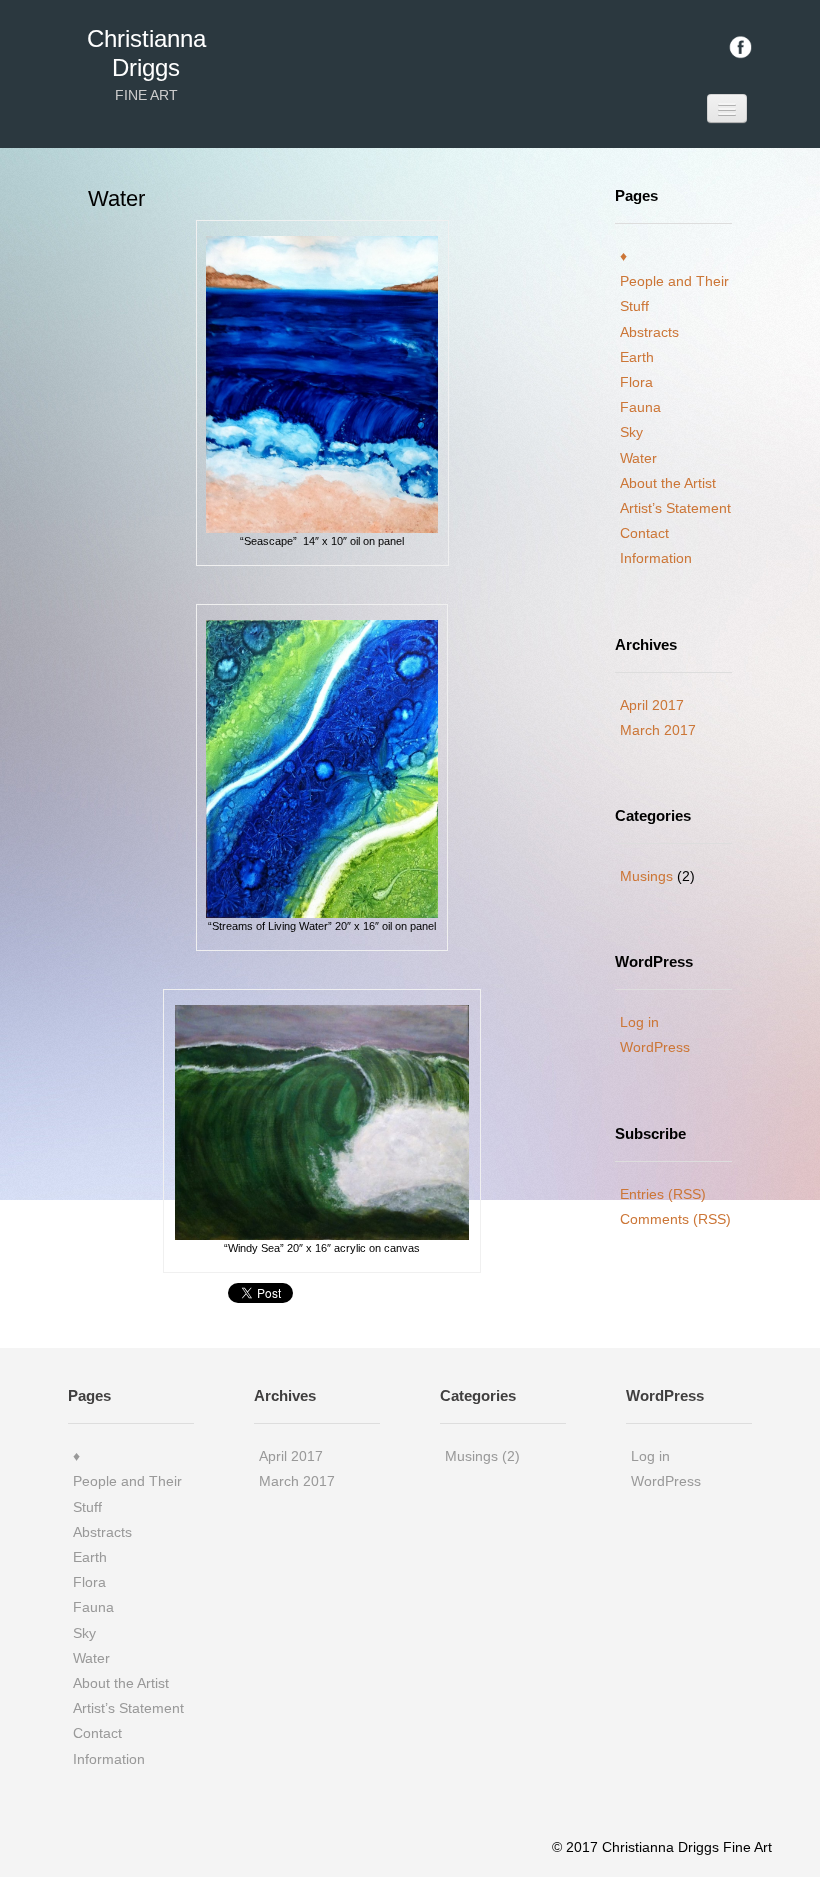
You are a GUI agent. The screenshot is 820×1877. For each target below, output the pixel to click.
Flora (636, 382)
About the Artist (668, 483)
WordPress (655, 1047)
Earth (637, 357)
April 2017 (652, 705)
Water (638, 458)
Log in (639, 1022)
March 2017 (658, 730)
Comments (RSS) (675, 1219)
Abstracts (649, 332)
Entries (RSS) (663, 1194)
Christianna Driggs (146, 53)
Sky (631, 432)
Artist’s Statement (675, 508)
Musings (646, 876)
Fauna (640, 407)
